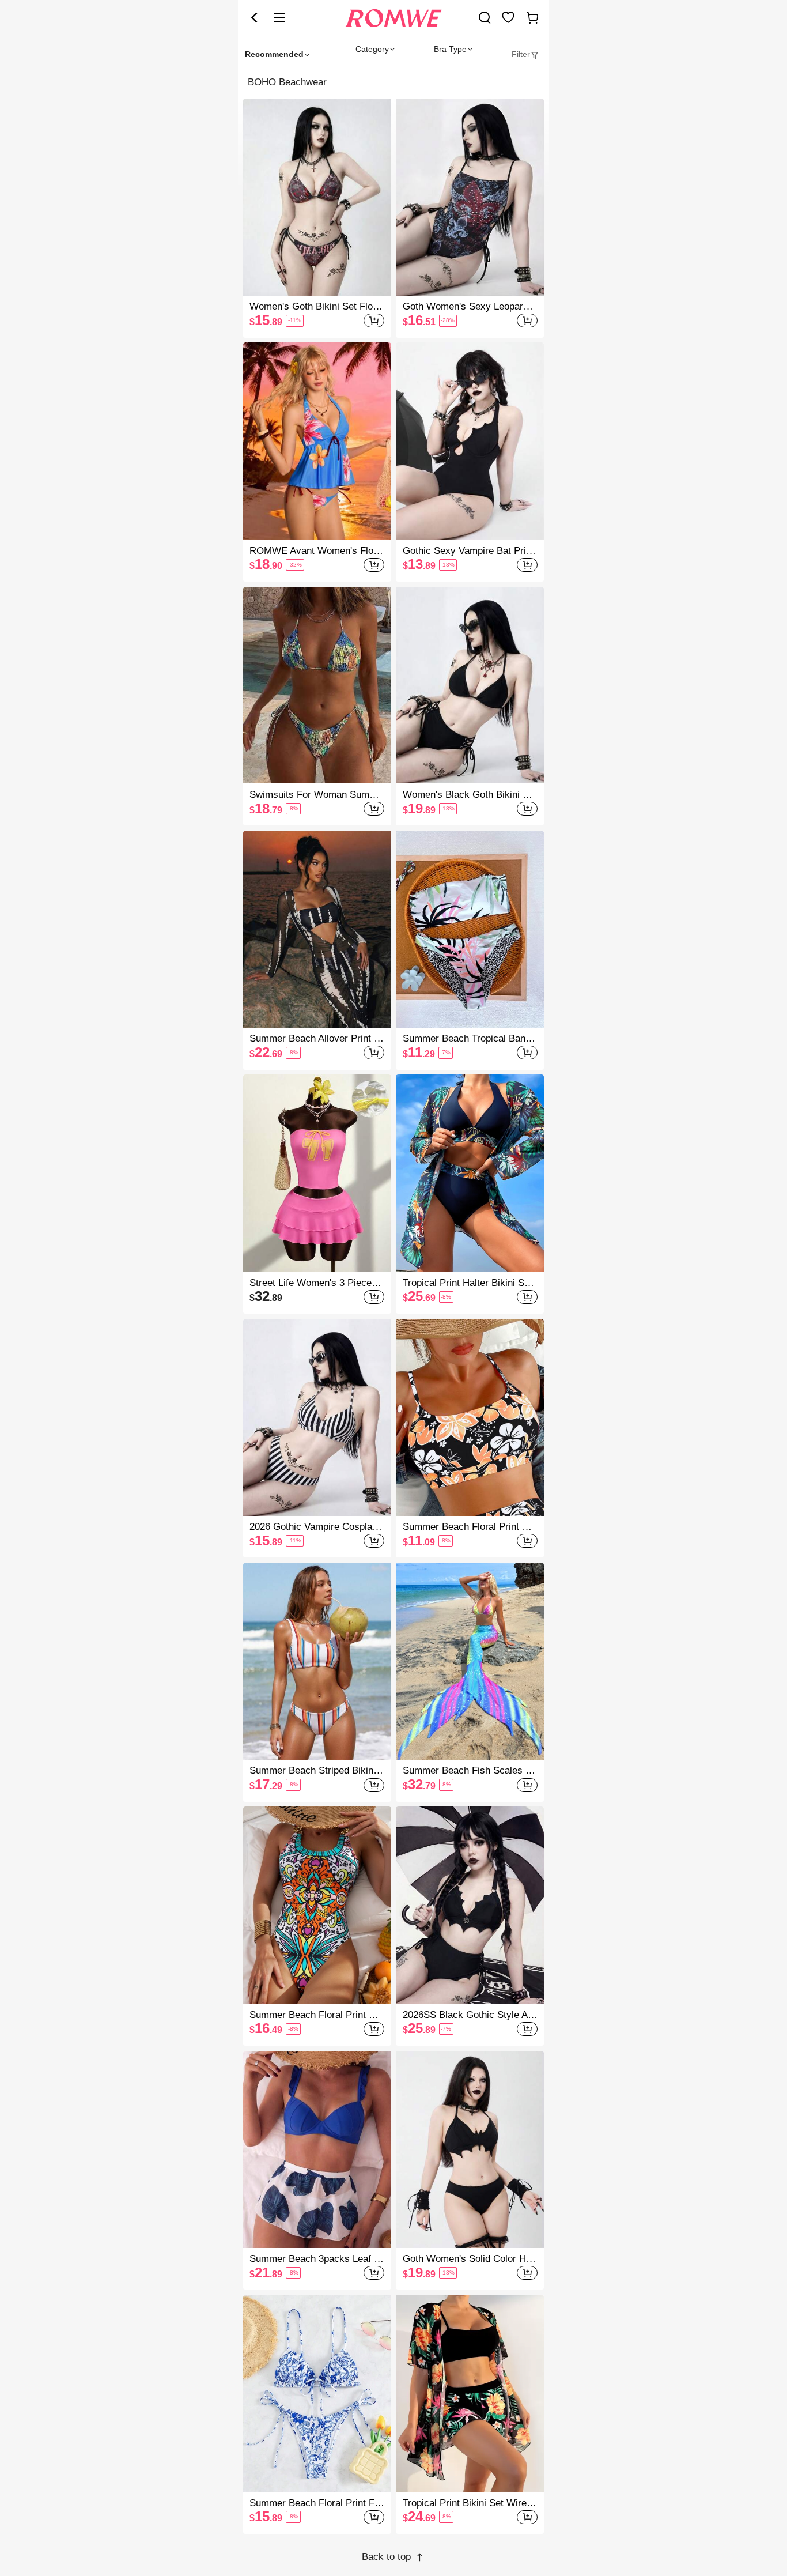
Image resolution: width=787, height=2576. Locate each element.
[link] (485, 17)
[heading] (393, 82)
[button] (255, 18)
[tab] (525, 54)
